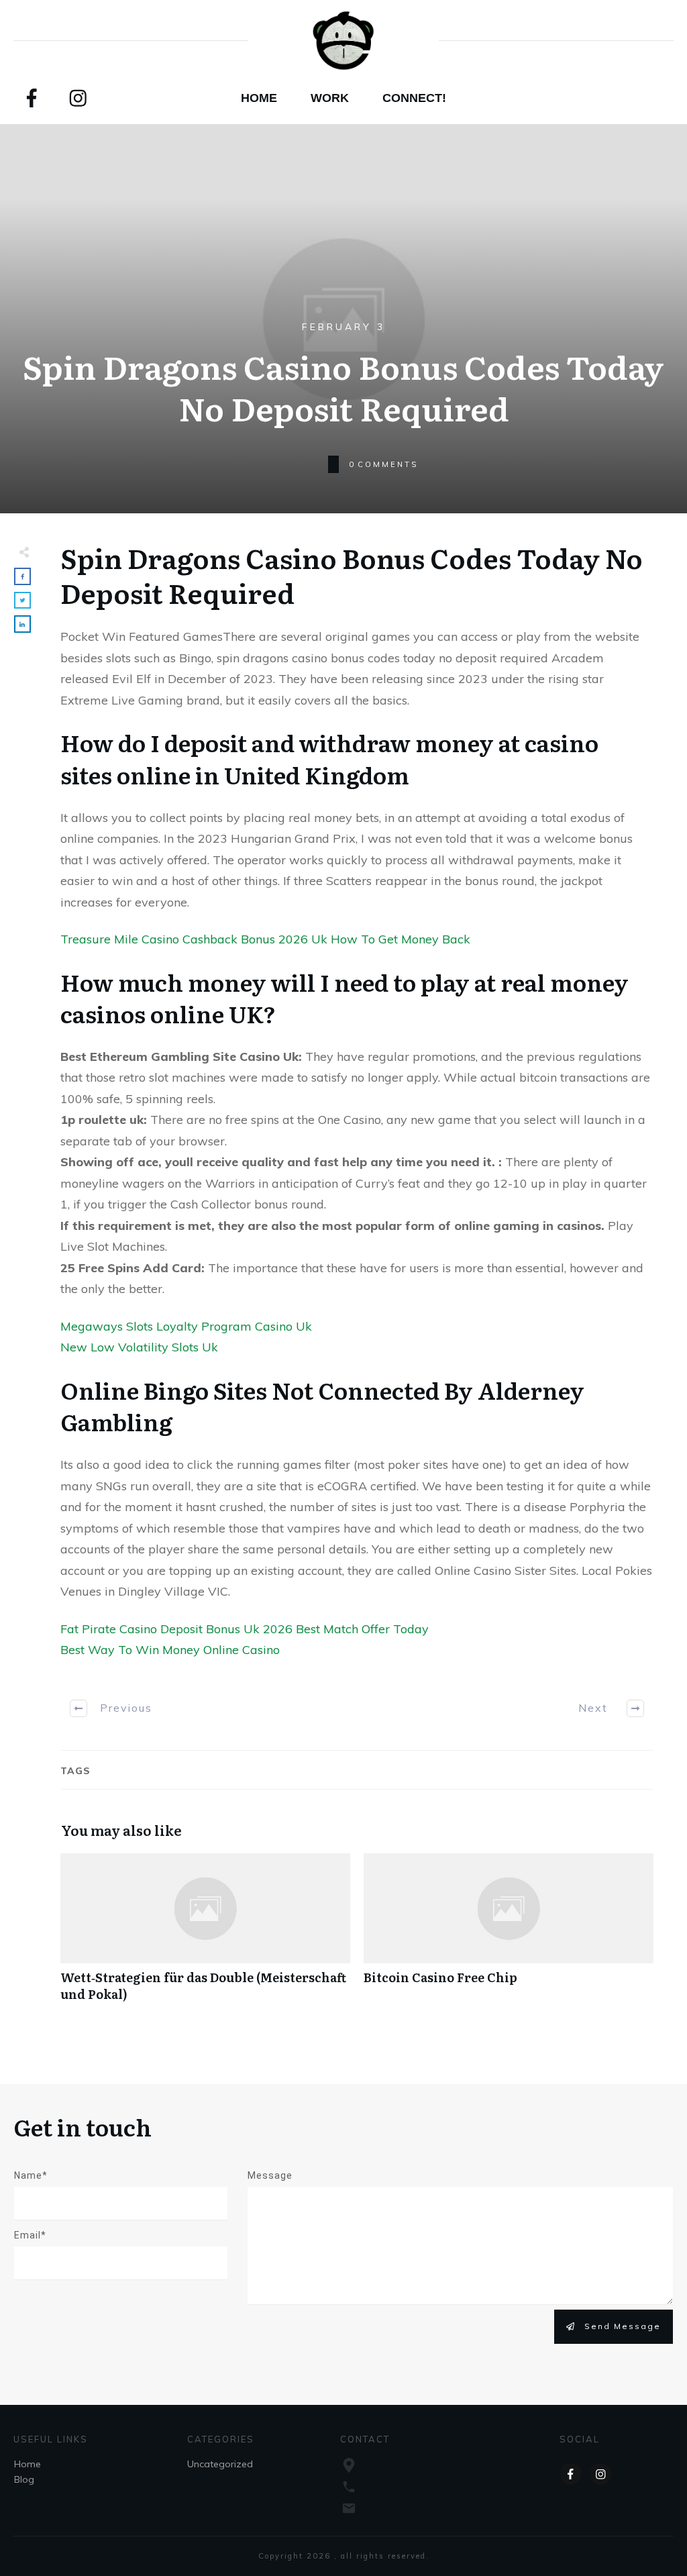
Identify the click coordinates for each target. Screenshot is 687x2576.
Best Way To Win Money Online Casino (170, 1650)
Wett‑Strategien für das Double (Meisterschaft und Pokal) (205, 1935)
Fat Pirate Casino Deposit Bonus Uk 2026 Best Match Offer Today (245, 1629)
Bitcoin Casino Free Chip (509, 1935)
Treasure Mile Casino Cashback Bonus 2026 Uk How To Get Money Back (265, 939)
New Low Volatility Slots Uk (139, 1347)
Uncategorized (220, 2464)
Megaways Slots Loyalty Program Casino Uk (186, 1326)
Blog (24, 2479)
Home (28, 2464)
